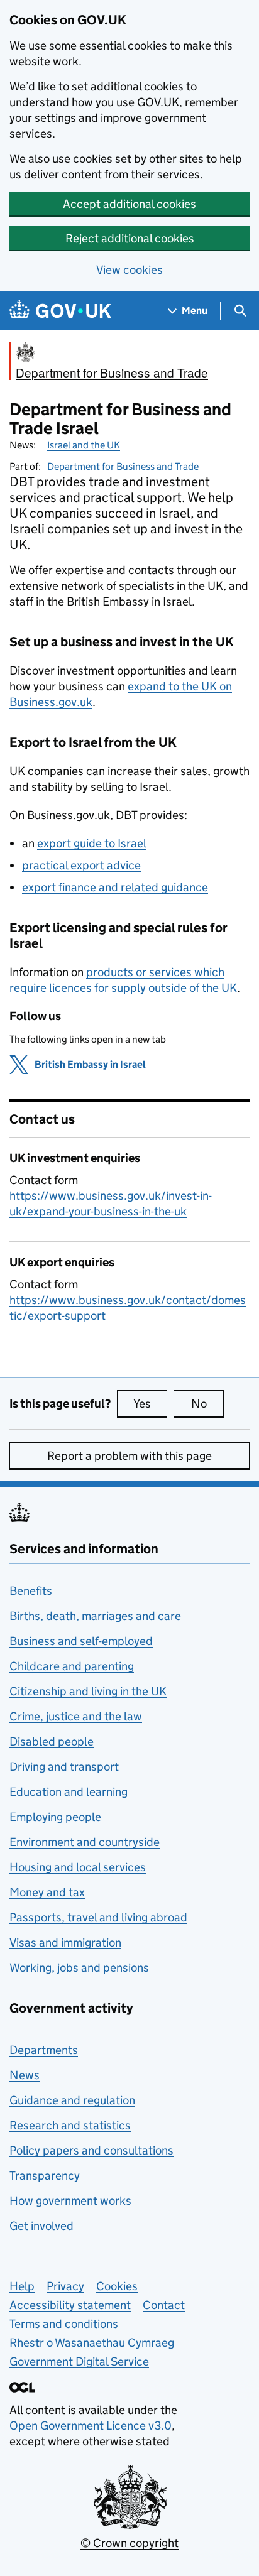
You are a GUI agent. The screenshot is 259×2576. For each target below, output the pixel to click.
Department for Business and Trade (123, 466)
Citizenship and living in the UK (88, 1691)
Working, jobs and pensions (79, 1968)
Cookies (117, 2286)
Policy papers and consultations (91, 2150)
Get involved (41, 2226)
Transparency (45, 2176)
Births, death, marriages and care (95, 1616)
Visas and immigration (65, 1943)
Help (22, 2286)
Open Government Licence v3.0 (91, 2426)
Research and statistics (70, 2125)
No (207, 1404)
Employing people (55, 1817)
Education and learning (69, 1792)
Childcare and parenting (72, 1666)
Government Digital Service (79, 2361)
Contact (164, 2305)
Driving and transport (64, 1767)
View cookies (129, 270)
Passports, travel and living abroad (98, 1917)
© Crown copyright (129, 2543)
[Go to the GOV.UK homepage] (60, 311)
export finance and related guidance (115, 887)
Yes (150, 1404)
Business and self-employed (81, 1641)
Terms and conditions (64, 2324)
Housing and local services (78, 1867)
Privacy (65, 2286)
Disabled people (52, 1742)
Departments (44, 2050)
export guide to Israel (92, 843)
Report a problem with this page (129, 1456)
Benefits (31, 1591)
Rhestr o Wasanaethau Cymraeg (92, 2343)
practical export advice (81, 865)
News (25, 2075)
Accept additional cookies (129, 204)
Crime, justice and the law (76, 1716)
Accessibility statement (70, 2305)
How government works (70, 2201)
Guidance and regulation (72, 2100)
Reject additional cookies (130, 238)
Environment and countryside (85, 1842)
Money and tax (47, 1892)
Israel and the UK (84, 445)
